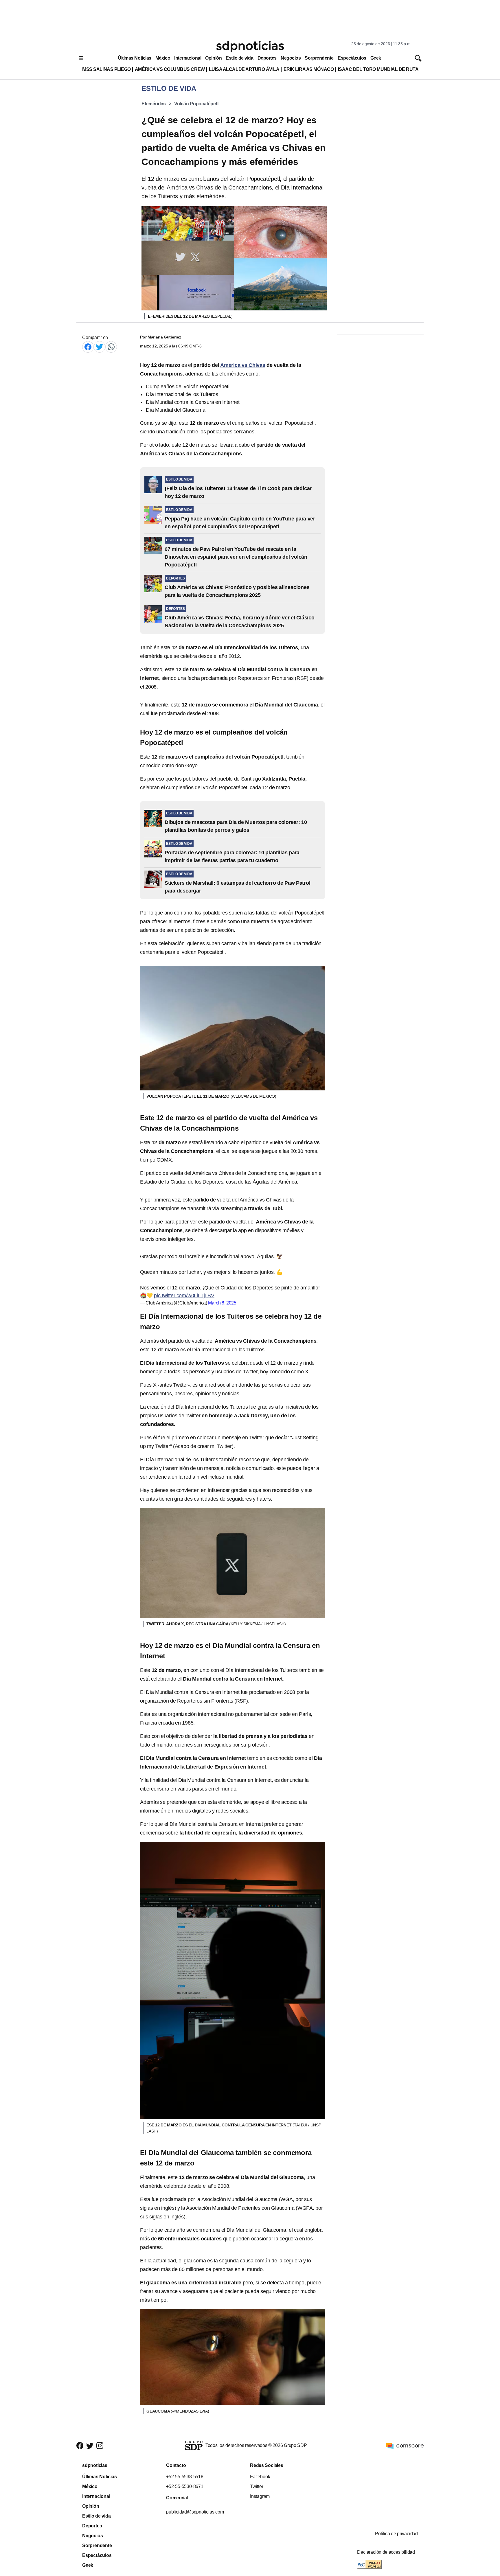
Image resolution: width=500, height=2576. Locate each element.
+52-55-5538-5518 (185, 2477)
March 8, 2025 (222, 1303)
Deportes (267, 58)
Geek (376, 58)
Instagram (260, 2496)
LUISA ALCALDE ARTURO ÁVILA (244, 69)
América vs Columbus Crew (170, 69)
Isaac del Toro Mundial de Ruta (378, 69)
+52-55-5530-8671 (185, 2486)
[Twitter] (100, 347)
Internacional (188, 58)
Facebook (260, 2477)
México (163, 58)
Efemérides (154, 104)
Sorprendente (319, 58)
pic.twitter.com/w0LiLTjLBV (184, 1296)
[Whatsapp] (111, 347)
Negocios (291, 58)
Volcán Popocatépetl (196, 104)
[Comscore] (405, 2445)
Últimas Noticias (135, 58)
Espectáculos (352, 58)
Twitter (257, 2486)
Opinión (213, 58)
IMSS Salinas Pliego (106, 69)
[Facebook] (88, 347)
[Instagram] (100, 2446)
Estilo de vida (239, 58)
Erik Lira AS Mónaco (309, 69)
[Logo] (250, 47)
